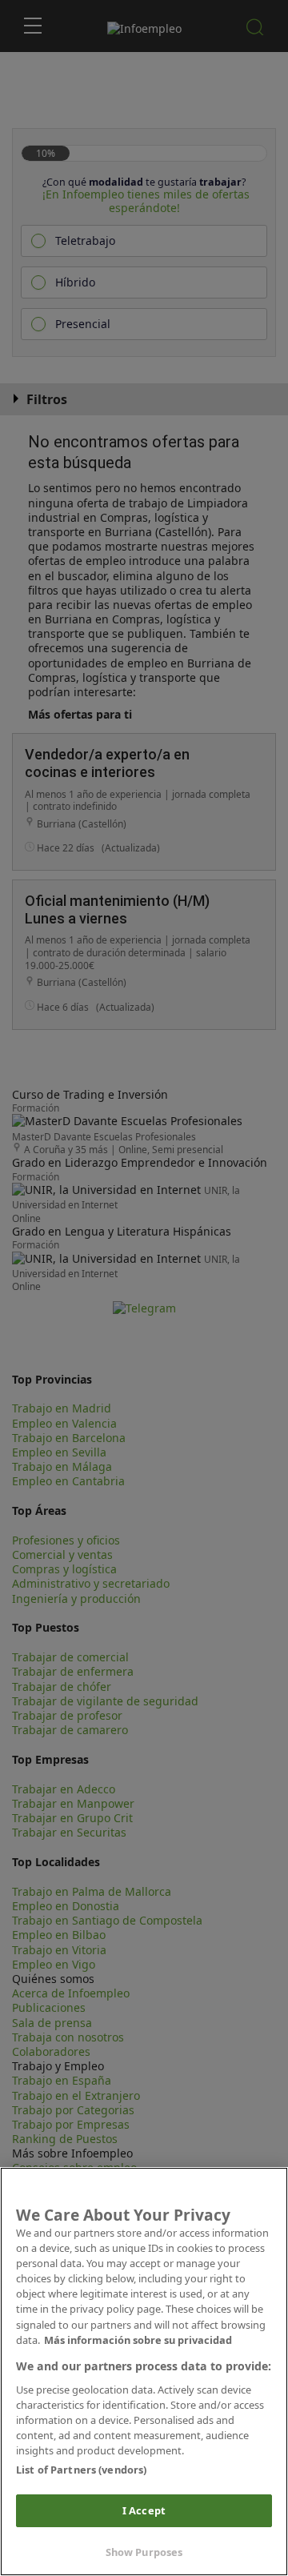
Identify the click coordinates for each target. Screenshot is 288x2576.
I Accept (144, 2510)
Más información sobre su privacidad (138, 2340)
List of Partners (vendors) (81, 2470)
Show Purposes (144, 2552)
